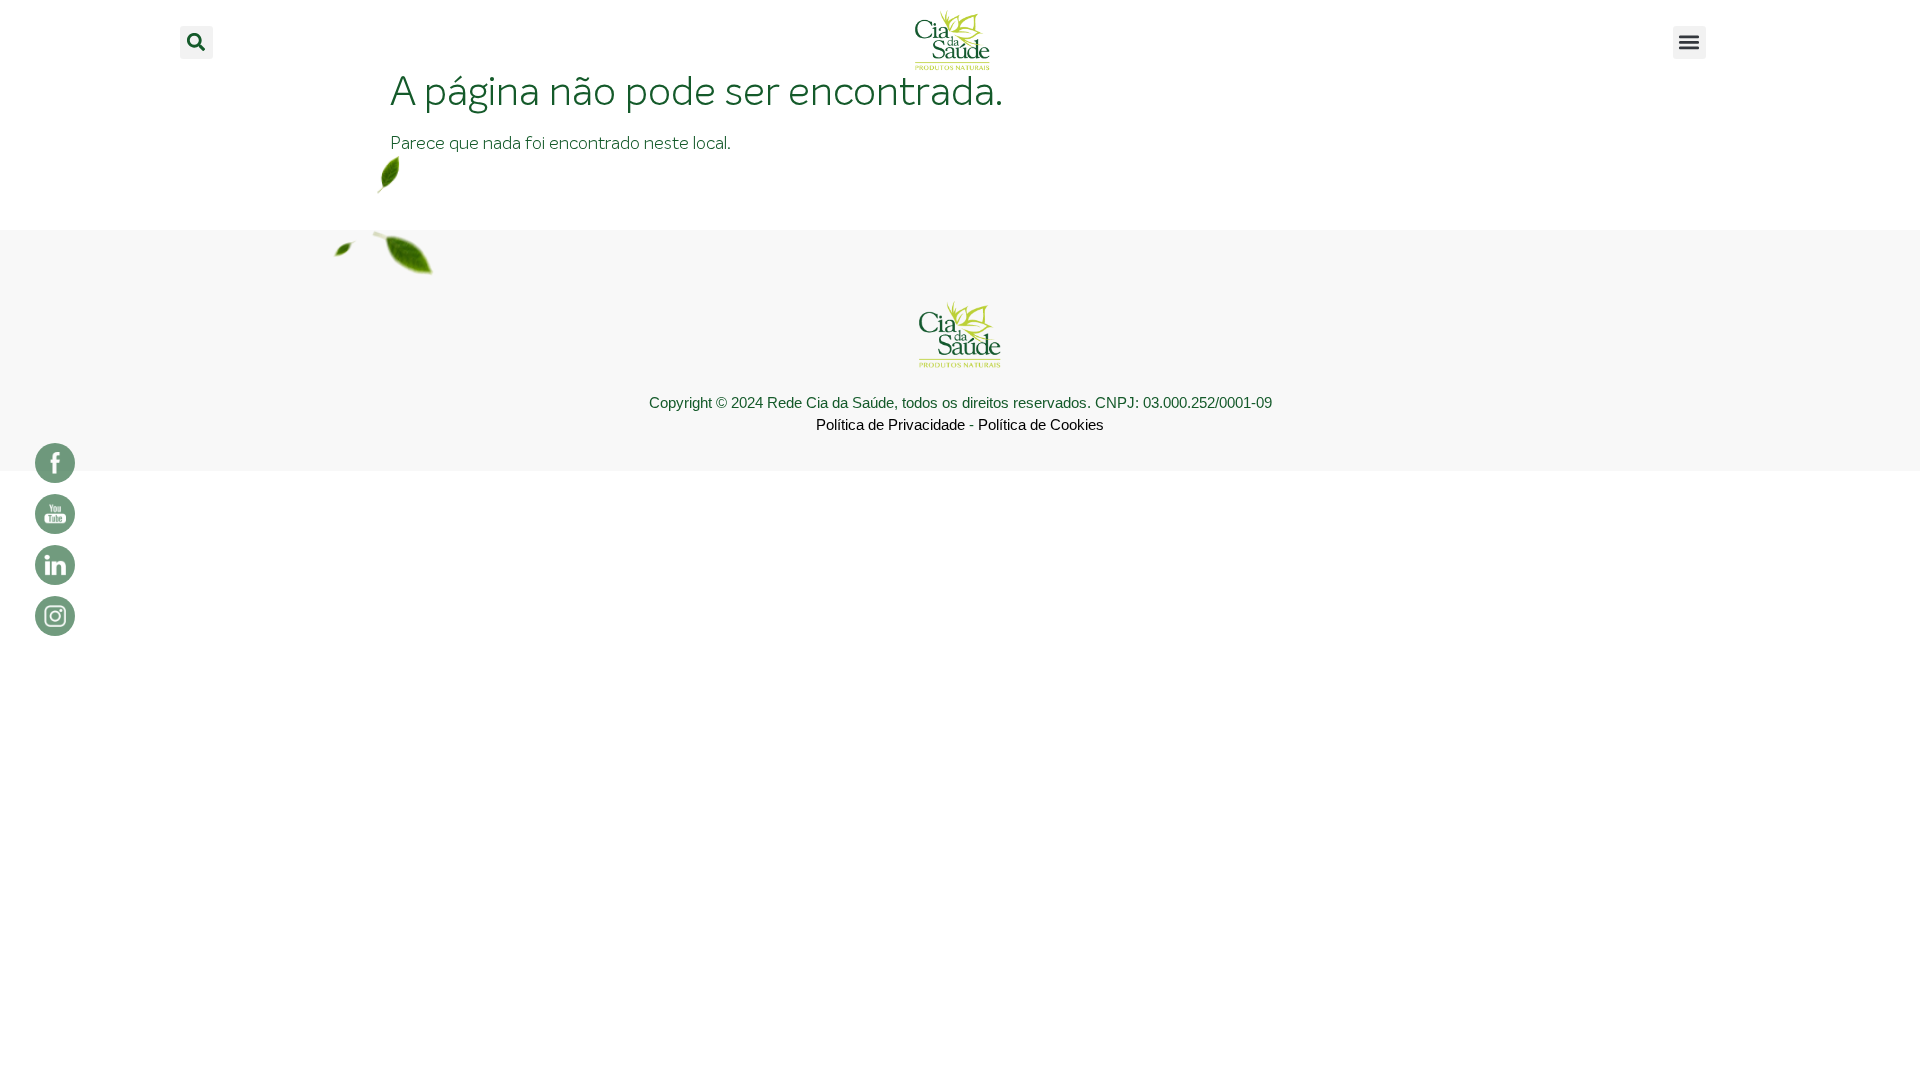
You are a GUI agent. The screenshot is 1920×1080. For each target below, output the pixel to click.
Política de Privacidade (890, 424)
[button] (196, 42)
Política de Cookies (1041, 424)
